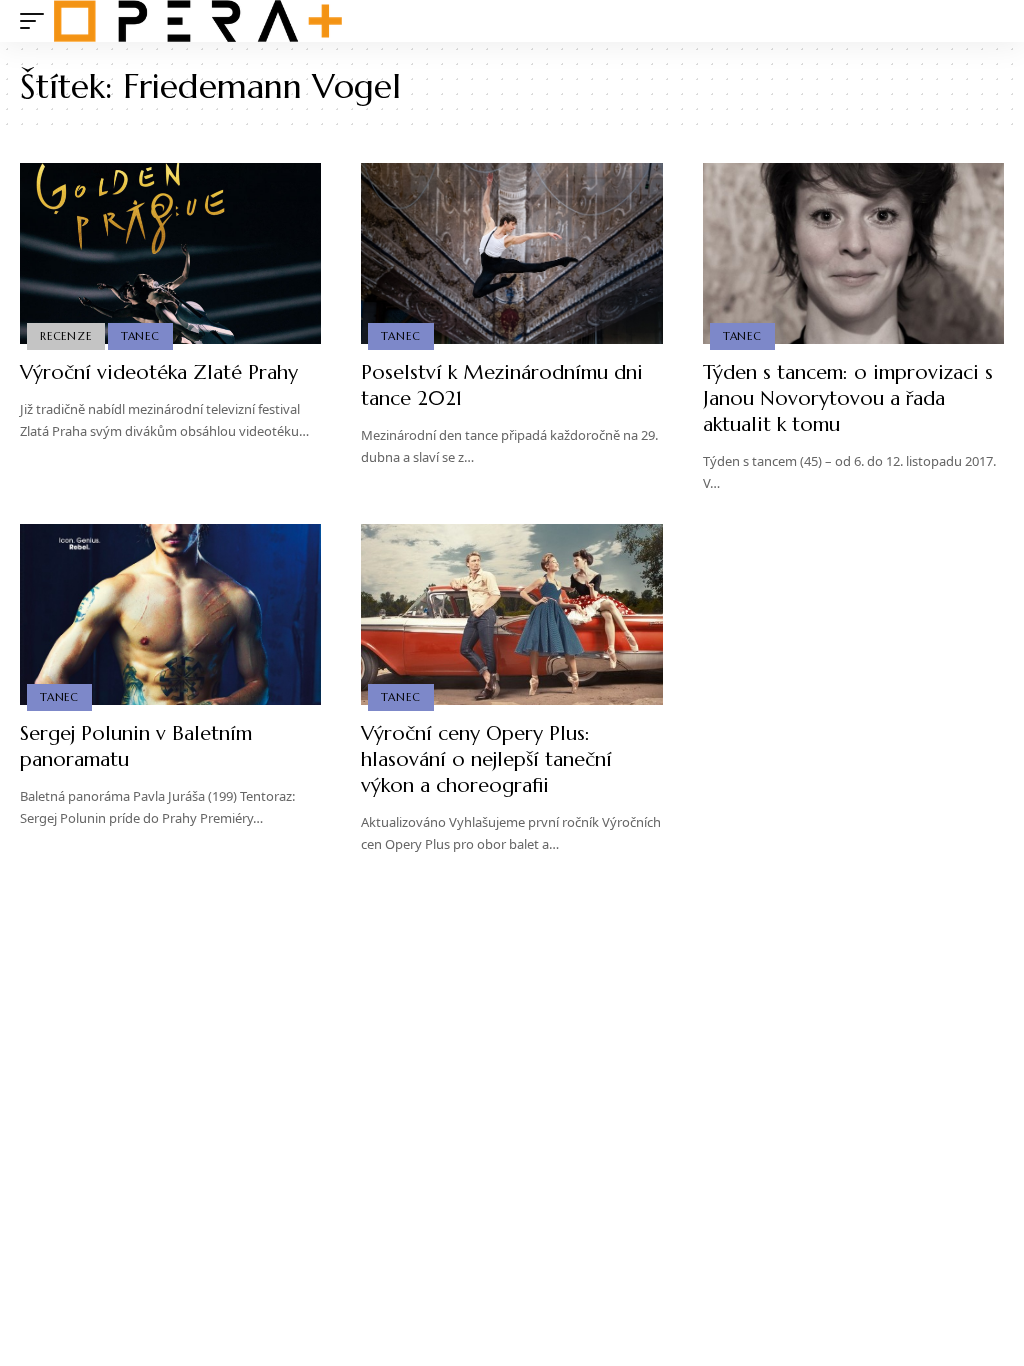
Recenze (65, 336)
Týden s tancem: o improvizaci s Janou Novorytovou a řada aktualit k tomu (848, 398)
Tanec (140, 336)
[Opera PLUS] (198, 21)
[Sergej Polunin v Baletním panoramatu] (170, 614)
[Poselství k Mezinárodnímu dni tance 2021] (511, 253)
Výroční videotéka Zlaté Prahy (159, 372)
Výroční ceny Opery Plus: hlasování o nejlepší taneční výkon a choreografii (486, 759)
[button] (37, 21)
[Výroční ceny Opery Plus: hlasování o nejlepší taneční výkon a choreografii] (511, 614)
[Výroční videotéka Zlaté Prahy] (170, 253)
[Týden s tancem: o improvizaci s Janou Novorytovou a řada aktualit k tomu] (853, 253)
